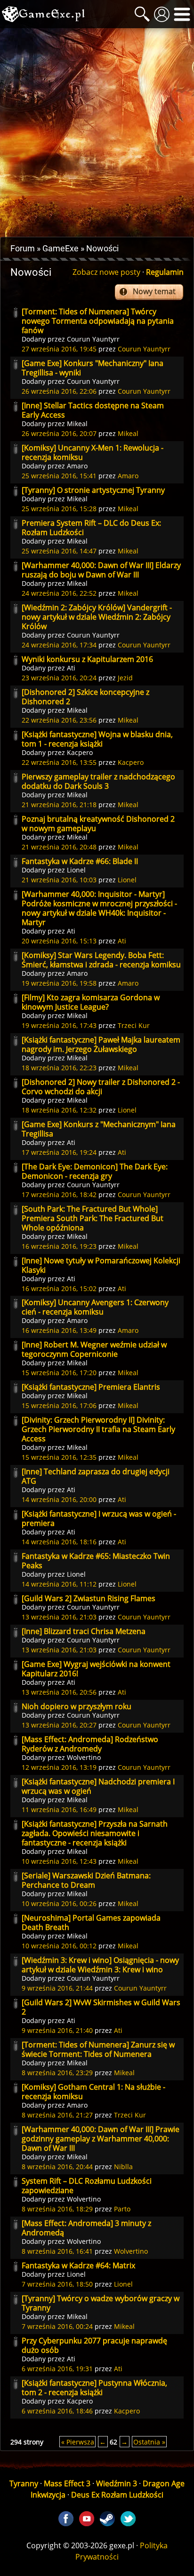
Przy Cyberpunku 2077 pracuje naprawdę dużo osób (94, 2345)
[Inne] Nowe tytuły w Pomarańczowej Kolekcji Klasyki (101, 1265)
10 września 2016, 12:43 (59, 1861)
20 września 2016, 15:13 (59, 941)
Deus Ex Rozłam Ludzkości (117, 2495)
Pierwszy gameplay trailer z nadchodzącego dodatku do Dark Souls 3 (98, 781)
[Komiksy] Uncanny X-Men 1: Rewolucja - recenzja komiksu (93, 452)
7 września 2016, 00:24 (57, 2326)
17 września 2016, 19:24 (59, 1152)
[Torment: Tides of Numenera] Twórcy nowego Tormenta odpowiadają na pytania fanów (98, 321)
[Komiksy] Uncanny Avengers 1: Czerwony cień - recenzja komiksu (95, 1307)
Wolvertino (84, 1757)
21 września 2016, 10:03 (59, 880)
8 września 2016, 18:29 (57, 2209)
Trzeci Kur (134, 1025)
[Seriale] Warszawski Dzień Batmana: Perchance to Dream (86, 1880)
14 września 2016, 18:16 (59, 1542)
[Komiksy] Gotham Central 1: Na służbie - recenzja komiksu (93, 2092)
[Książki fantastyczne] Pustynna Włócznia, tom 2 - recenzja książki (94, 2388)
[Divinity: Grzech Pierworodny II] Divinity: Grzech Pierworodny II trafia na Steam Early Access (98, 1429)
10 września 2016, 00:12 (59, 1946)
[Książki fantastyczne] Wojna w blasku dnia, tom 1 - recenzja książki (97, 739)
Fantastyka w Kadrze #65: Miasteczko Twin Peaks (96, 1561)
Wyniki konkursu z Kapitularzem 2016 (87, 659)
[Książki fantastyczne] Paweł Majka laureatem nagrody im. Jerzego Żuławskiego (101, 1044)
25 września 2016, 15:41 (59, 476)
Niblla (123, 2167)
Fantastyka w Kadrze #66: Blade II (80, 861)
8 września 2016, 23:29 (57, 2073)
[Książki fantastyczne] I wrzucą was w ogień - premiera (99, 1518)
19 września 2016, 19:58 (59, 983)
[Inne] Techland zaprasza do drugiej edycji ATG (96, 1476)
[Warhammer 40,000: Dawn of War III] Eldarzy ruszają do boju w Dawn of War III (101, 570)
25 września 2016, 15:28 (59, 509)
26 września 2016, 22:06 (59, 391)
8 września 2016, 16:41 (57, 2251)
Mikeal (77, 424)
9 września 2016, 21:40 (57, 2030)
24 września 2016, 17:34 (59, 645)
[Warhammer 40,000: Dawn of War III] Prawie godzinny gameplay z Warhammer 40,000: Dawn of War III (101, 2139)
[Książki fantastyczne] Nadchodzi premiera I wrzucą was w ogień (98, 1786)
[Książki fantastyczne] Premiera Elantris (91, 1387)
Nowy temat (154, 291)
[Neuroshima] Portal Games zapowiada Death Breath (91, 1922)
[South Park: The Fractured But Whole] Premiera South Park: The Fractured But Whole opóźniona (93, 1218)
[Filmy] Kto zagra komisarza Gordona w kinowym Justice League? (91, 1002)
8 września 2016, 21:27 (57, 2115)
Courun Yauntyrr (93, 339)
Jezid (125, 678)
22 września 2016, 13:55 (59, 762)
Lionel (76, 870)
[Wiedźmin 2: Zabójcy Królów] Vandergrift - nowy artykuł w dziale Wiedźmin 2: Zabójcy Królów (97, 617)
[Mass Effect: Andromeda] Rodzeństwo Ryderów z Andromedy (90, 1744)
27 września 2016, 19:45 (59, 349)
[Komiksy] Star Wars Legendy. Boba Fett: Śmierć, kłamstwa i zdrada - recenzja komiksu (101, 960)
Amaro (77, 466)
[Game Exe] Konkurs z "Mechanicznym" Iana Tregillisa (99, 1129)
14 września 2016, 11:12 (59, 1584)
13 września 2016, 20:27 (59, 1725)
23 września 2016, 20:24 (59, 678)
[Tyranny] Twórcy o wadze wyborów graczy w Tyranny (101, 2303)
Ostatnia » (149, 2442)
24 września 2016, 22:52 (59, 593)
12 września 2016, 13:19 (59, 1767)
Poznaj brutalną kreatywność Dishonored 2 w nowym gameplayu (98, 824)
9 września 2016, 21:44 (57, 1988)
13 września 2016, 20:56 (59, 1692)
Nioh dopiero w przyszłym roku (77, 1706)
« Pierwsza (78, 2442)
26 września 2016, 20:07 (59, 433)
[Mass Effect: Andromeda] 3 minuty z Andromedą (86, 2228)
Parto (122, 2209)
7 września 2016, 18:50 (57, 2284)
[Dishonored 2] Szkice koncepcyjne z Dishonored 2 (85, 697)
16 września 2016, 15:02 (59, 1288)
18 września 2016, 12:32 (59, 1110)
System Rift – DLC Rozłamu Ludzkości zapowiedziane (87, 2186)
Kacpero (80, 752)
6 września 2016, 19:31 (57, 2369)
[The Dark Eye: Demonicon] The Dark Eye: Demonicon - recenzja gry (95, 1171)
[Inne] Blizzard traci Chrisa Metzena (84, 1631)
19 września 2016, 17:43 (59, 1025)
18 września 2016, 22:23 (59, 1068)
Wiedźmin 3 (117, 2483)
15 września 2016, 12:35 (59, 1457)
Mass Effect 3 (67, 2483)
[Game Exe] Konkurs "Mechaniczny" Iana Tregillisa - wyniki (93, 368)
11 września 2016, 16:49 (59, 1809)
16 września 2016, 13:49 (59, 1330)
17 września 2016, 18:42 (59, 1195)
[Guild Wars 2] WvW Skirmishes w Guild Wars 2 (101, 2007)
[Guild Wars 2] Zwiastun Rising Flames (89, 1598)
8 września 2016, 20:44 (57, 2167)
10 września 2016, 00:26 (59, 1903)
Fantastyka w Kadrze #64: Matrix (78, 2265)
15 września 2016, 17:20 (59, 1373)
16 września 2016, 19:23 (59, 1246)
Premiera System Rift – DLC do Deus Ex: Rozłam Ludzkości (91, 528)
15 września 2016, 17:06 (59, 1405)
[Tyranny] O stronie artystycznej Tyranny (93, 490)
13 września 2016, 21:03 (59, 1617)
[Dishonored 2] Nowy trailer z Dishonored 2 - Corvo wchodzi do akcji (101, 1087)
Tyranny (24, 2483)
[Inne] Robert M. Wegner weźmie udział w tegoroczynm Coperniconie (94, 1349)
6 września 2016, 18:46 (57, 2411)
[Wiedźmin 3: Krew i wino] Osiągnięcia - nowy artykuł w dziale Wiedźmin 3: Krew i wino (100, 1965)
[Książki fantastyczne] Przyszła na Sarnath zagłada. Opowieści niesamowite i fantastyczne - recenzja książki (95, 1833)
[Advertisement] (97, 132)
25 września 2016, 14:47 (59, 551)
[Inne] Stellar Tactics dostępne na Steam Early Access (93, 410)
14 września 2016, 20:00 (59, 1499)
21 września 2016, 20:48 (59, 847)
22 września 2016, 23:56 (59, 720)
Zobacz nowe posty (106, 272)
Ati (71, 668)
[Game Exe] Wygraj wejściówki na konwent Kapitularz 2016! (96, 1669)
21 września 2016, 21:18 (59, 805)
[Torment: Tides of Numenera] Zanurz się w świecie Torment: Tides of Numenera (98, 2049)
